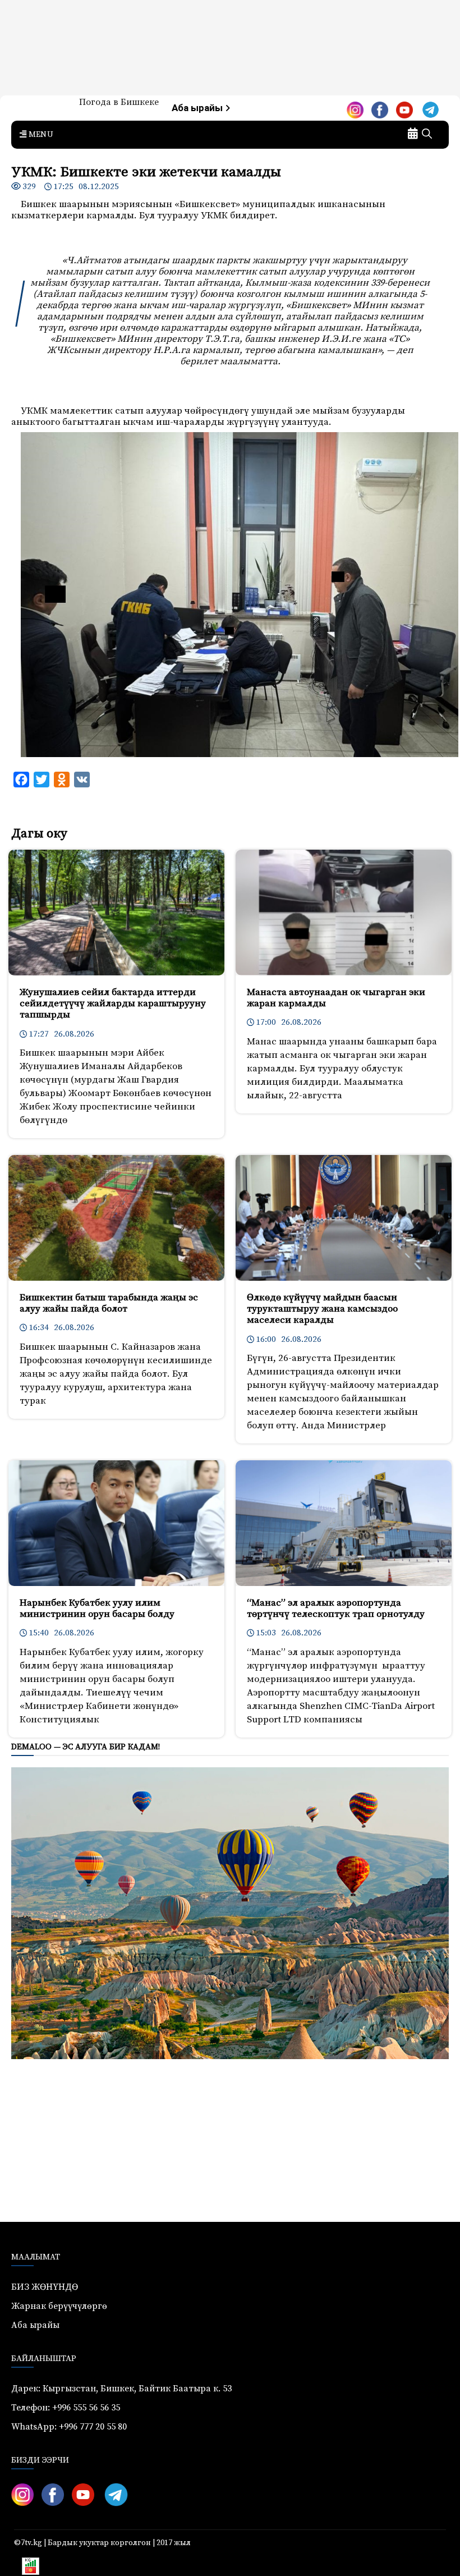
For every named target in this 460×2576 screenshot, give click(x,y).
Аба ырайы (198, 108)
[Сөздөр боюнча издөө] (427, 135)
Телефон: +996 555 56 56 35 (66, 2408)
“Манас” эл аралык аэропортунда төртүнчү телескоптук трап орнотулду (336, 1608)
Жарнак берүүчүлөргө (59, 2306)
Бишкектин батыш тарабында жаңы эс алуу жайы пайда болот (109, 1303)
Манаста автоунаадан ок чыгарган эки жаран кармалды (336, 998)
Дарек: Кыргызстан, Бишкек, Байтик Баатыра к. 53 (121, 2389)
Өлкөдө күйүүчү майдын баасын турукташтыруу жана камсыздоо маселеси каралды (322, 1309)
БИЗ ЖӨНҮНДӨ (45, 2287)
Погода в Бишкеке (119, 102)
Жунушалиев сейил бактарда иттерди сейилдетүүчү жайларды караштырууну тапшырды (113, 1004)
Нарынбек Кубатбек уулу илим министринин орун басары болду (97, 1608)
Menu (40, 135)
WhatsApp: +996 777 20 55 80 (69, 2427)
